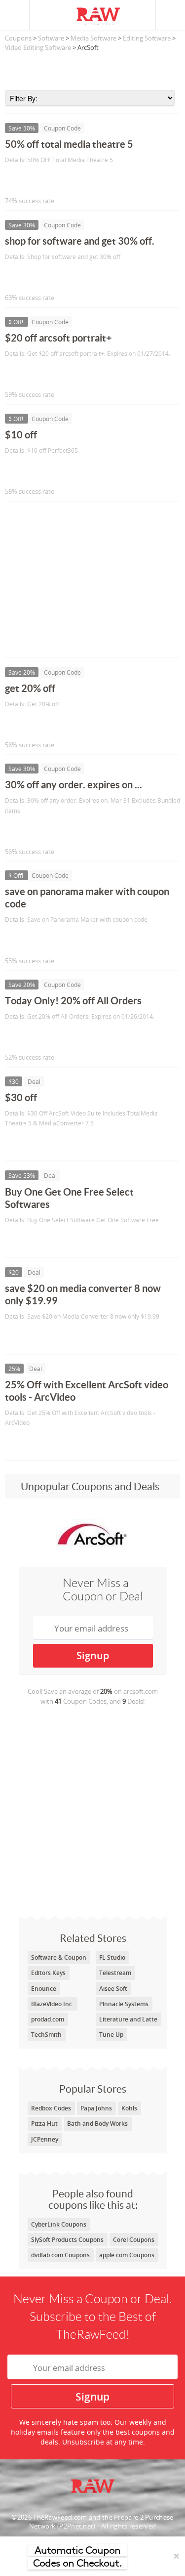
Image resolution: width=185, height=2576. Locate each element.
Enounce (44, 1989)
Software (51, 38)
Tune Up (111, 2035)
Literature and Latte (128, 2019)
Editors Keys (48, 1973)
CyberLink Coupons (59, 2224)
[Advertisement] (92, 68)
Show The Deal (41, 1143)
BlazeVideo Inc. (52, 2004)
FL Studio (112, 1957)
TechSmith (46, 2035)
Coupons (18, 38)
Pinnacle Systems (124, 2004)
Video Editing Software (38, 47)
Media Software (93, 38)
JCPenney (45, 2139)
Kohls (129, 2108)
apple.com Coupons (127, 2255)
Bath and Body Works (97, 2124)
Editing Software (147, 38)
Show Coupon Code (50, 180)
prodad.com (48, 2019)
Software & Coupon (59, 1957)
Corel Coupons (134, 2240)
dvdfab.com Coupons (60, 2255)
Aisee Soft (113, 1989)
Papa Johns (96, 2108)
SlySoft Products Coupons (67, 2240)
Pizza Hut (44, 2124)
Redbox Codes (51, 2108)
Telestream (115, 1973)
